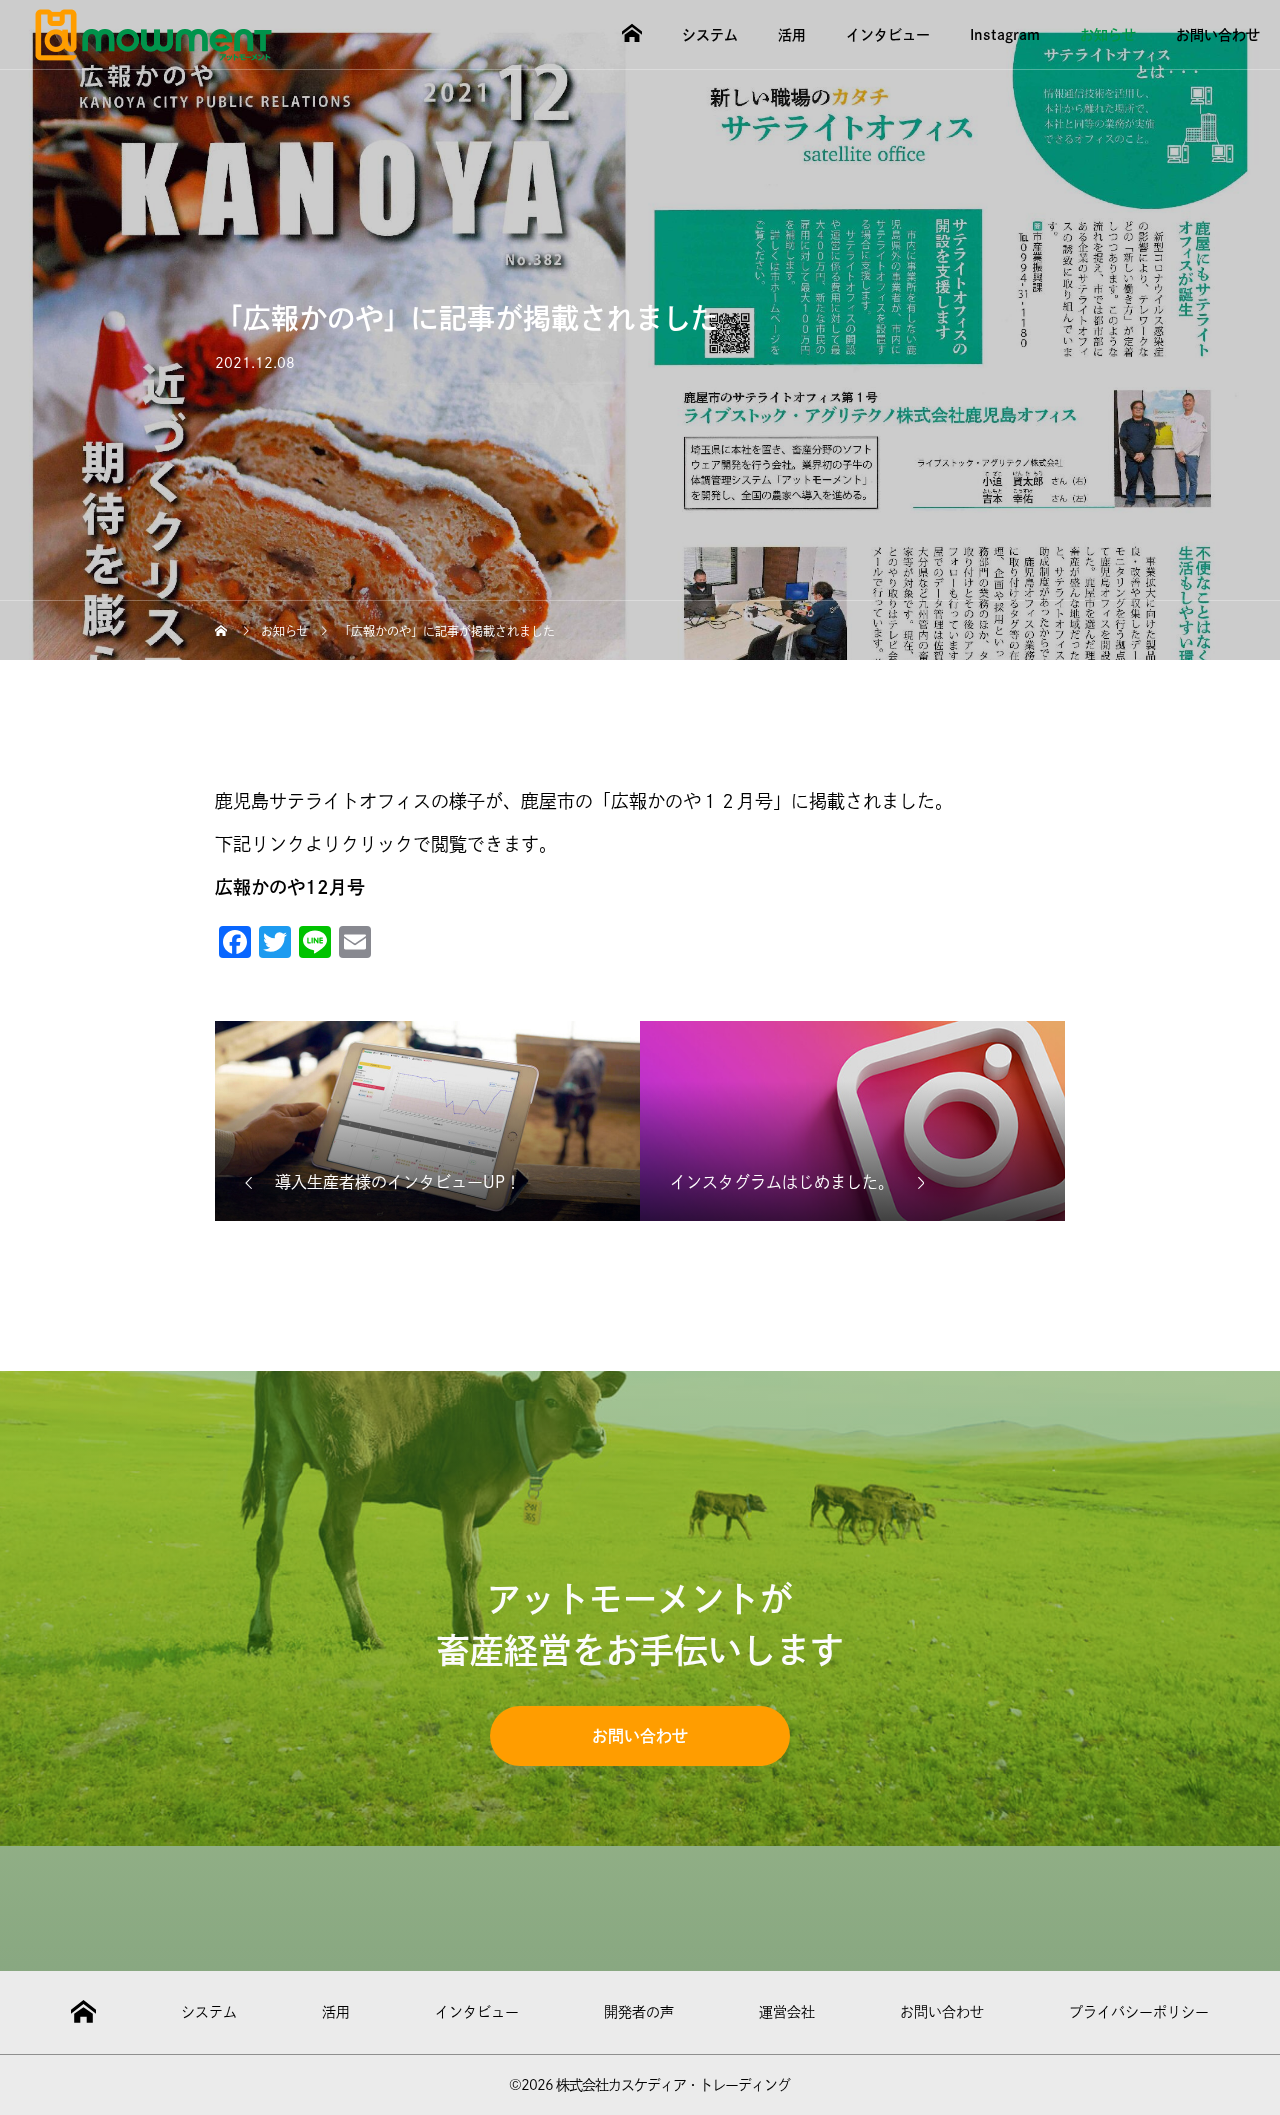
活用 (792, 35)
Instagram (1005, 35)
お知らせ (1108, 35)
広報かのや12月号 (290, 887)
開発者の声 (639, 2012)
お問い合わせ (1218, 35)
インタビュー (888, 35)
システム (710, 35)
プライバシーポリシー (1139, 2012)
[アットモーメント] (153, 35)
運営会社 (787, 2012)
